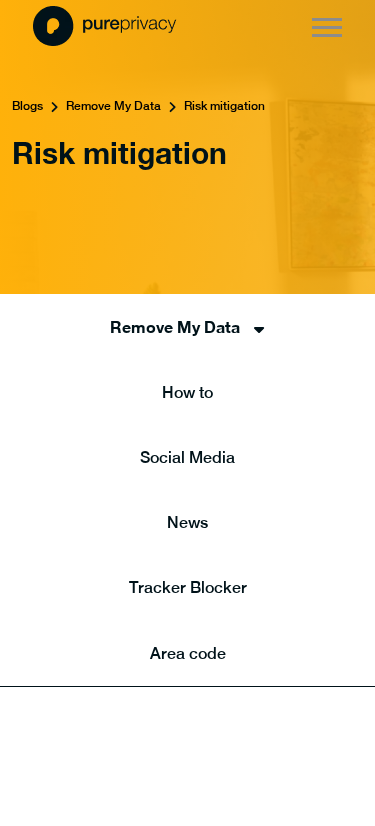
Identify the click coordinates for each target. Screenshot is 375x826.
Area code (188, 653)
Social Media (187, 457)
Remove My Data (113, 106)
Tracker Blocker (188, 587)
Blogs (27, 106)
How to (187, 392)
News (187, 522)
